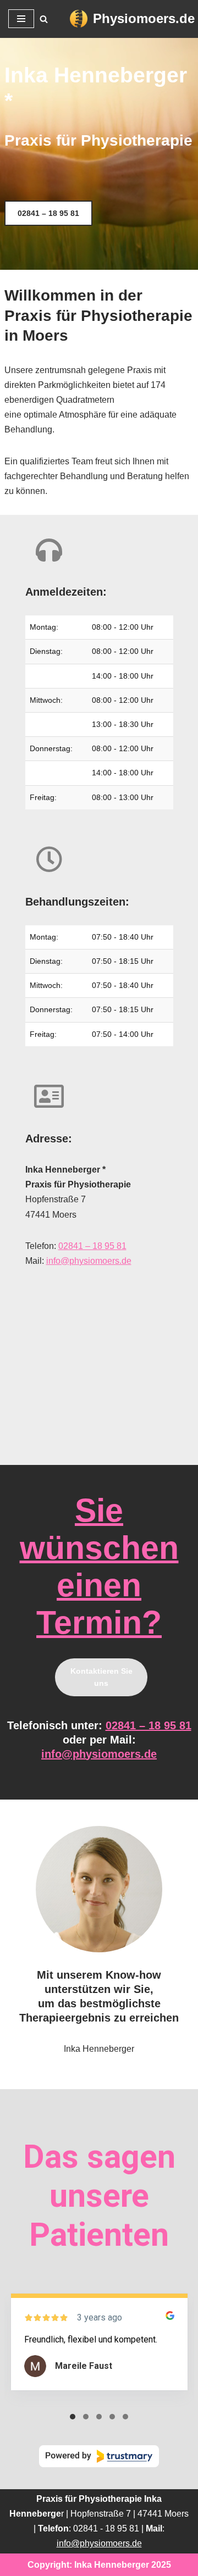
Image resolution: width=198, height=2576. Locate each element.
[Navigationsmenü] (21, 19)
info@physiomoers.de (89, 1261)
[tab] (73, 2417)
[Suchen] (44, 19)
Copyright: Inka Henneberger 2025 (99, 2565)
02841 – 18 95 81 (48, 213)
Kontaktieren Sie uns (101, 1677)
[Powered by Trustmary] (99, 2456)
